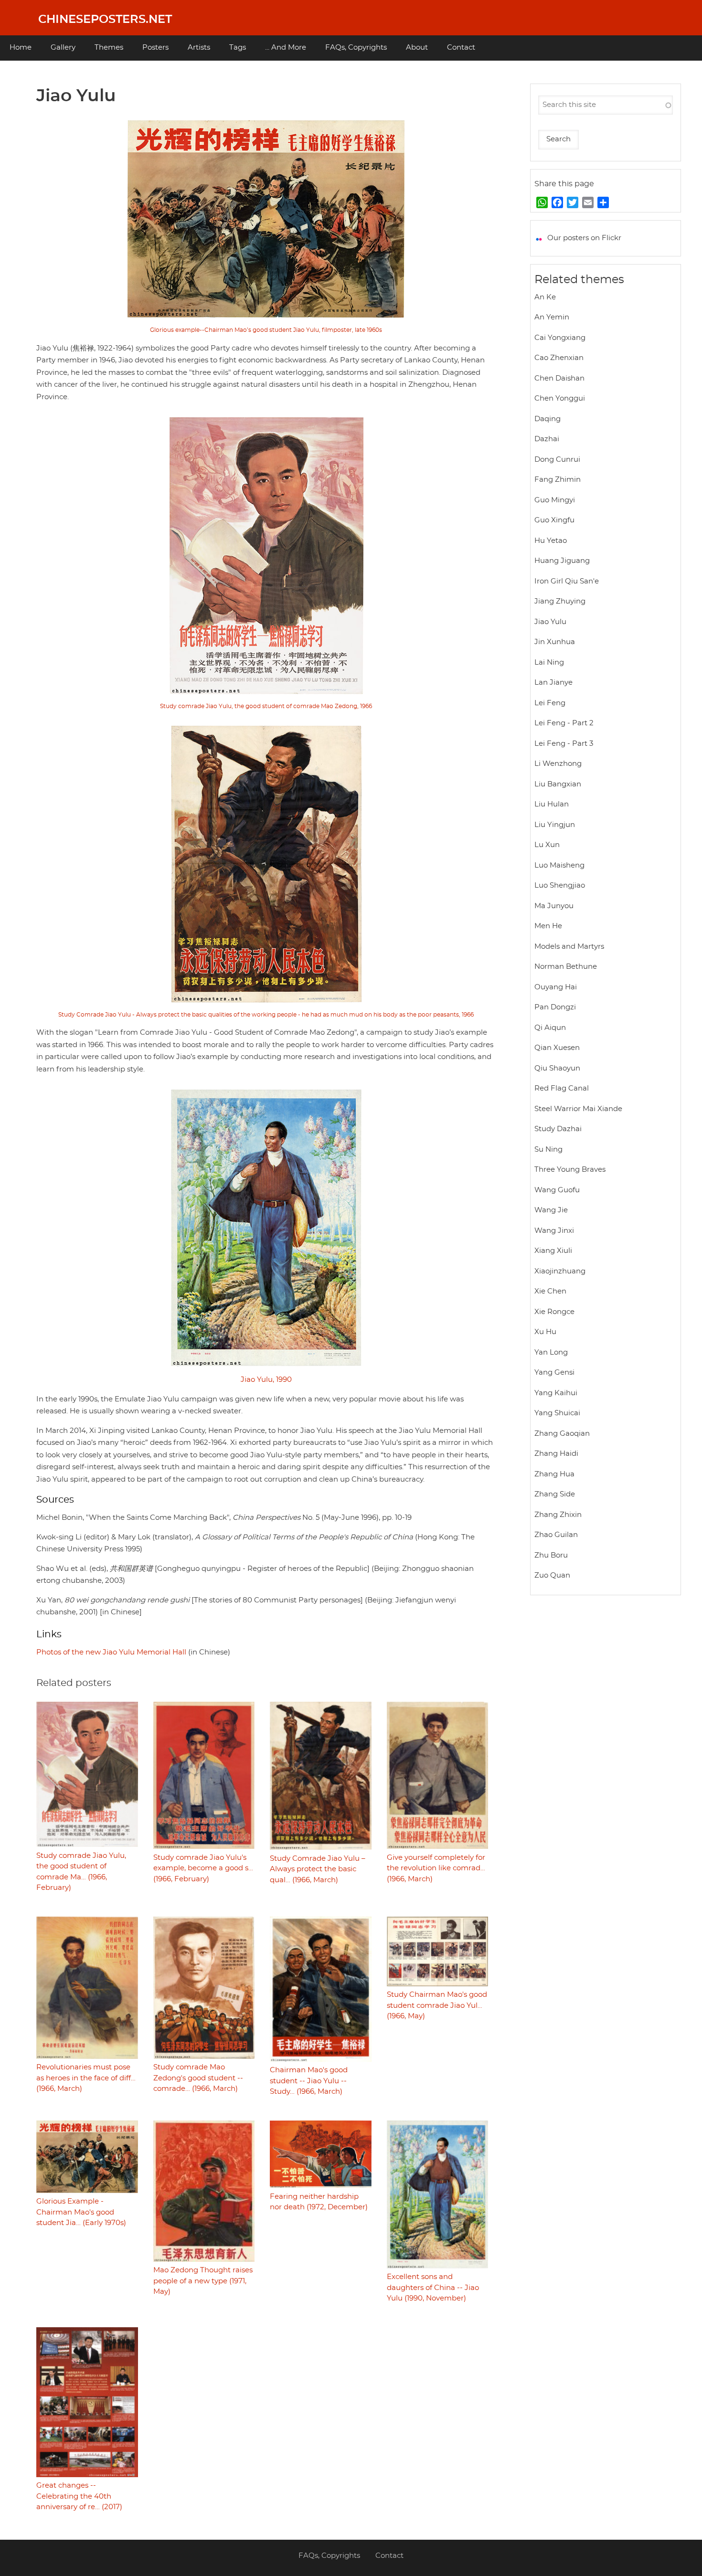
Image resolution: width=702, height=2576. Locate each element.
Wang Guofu (557, 1190)
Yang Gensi (554, 1373)
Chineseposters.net (105, 20)
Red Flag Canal (562, 1088)
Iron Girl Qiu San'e (567, 581)
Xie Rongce (554, 1312)
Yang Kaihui (556, 1393)
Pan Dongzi (555, 1007)
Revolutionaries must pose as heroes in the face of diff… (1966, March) (86, 2078)
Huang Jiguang (562, 561)
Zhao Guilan (556, 1535)
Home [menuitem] (21, 48)
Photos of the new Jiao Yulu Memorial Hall (111, 1652)
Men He (548, 926)
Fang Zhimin (558, 480)
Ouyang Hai (556, 987)
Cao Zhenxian (559, 358)
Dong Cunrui (557, 460)
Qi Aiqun (550, 1028)
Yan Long (551, 1352)
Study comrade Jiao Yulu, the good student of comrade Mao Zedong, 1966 (266, 706)
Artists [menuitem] (199, 48)
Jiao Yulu (550, 622)
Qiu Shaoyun (557, 1068)
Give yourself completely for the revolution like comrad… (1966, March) (436, 1868)
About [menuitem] (417, 48)
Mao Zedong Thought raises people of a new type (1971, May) (203, 2281)
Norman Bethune (566, 967)
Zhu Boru (551, 1555)
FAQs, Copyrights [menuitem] (356, 48)
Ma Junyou (554, 906)
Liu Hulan (552, 804)
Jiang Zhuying (560, 601)
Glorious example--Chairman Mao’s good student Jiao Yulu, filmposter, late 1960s (266, 330)
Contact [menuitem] (461, 48)
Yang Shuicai (557, 1413)
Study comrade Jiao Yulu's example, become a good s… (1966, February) (203, 1868)
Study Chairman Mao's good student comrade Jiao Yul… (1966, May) (437, 2005)
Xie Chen (550, 1291)
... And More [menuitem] (286, 48)
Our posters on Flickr (584, 238)
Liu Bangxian (558, 784)
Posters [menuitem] (155, 48)
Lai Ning (549, 663)
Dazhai (547, 439)
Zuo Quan (552, 1575)
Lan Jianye (553, 683)
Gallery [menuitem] (63, 48)
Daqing (548, 419)
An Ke (545, 297)
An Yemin (552, 317)
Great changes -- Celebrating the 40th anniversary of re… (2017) (79, 2496)
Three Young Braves (570, 1170)
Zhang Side (555, 1494)
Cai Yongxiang (560, 338)
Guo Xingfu (554, 520)
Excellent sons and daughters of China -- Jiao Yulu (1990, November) (433, 2288)
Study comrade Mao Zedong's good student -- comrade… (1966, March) (198, 2078)
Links (49, 1634)
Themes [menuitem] (109, 48)
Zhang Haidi (556, 1454)
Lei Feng (550, 703)
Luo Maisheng (559, 865)
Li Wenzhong (558, 764)
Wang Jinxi (554, 1231)
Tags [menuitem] (238, 48)
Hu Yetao (551, 541)
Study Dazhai (558, 1129)
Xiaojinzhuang (560, 1271)
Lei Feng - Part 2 (564, 723)
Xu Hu (545, 1332)
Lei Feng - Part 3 (564, 744)
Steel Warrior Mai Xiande (578, 1109)
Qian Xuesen (557, 1048)
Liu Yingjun (555, 825)
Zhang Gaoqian (562, 1434)
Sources (55, 1500)
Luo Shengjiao (560, 885)
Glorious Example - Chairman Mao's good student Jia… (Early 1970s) (81, 2212)
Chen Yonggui (560, 398)
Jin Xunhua (555, 642)
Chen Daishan (559, 378)
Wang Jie (551, 1210)
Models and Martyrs (569, 947)
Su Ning (548, 1150)
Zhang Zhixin (558, 1515)
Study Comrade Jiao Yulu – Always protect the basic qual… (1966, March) (318, 1869)
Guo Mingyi (555, 500)
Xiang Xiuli (553, 1251)
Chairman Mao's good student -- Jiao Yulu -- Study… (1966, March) (309, 2081)
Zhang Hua (554, 1474)
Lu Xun (547, 845)
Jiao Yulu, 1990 (266, 1380)
